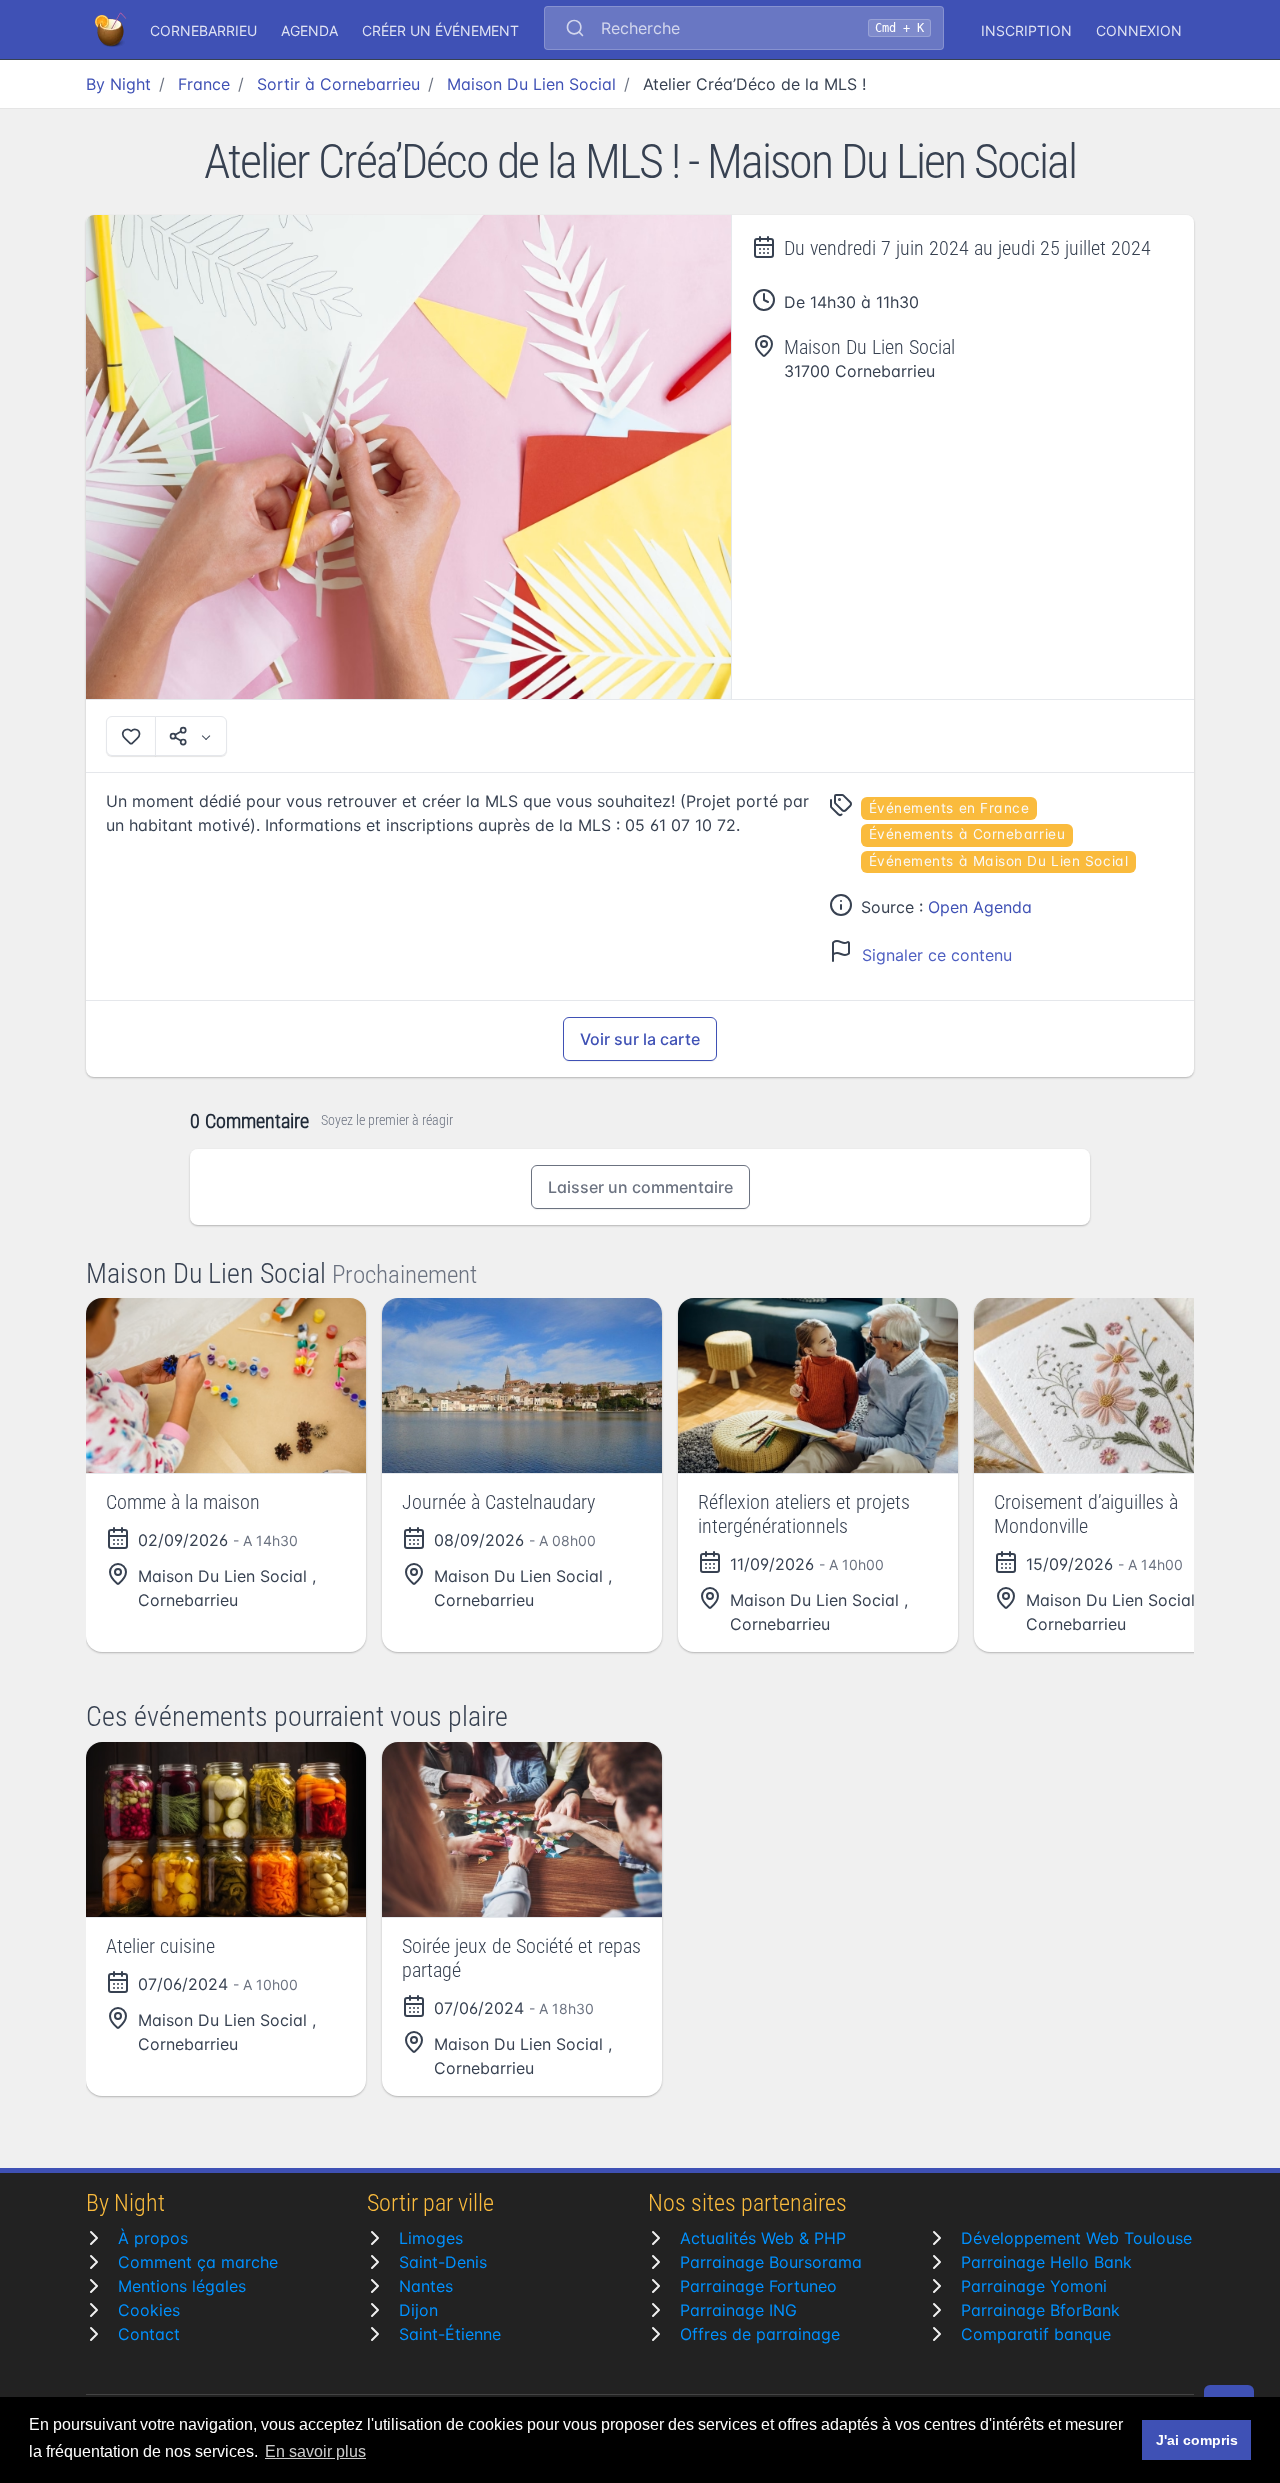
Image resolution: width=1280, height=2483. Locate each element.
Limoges (431, 2238)
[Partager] (191, 736)
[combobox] (744, 30)
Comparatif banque (1036, 2334)
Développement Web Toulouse (1076, 2238)
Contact (149, 2334)
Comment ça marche (198, 2262)
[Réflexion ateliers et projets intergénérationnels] (818, 1385)
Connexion (1139, 30)
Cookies (149, 2310)
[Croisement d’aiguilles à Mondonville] (1114, 1385)
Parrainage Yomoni (1034, 2286)
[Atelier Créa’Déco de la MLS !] (409, 457)
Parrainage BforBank (1040, 2310)
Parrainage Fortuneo (758, 2286)
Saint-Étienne (450, 2334)
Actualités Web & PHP (763, 2238)
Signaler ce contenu (937, 955)
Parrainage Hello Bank (1046, 2262)
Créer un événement (440, 30)
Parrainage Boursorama (771, 2262)
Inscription (1026, 30)
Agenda (309, 30)
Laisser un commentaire (640, 1187)
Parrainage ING (738, 2310)
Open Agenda (980, 907)
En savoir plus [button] (315, 2451)
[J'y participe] (131, 736)
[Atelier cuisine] (226, 1829)
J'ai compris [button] (1197, 2440)
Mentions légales (182, 2286)
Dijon (418, 2310)
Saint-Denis (443, 2262)
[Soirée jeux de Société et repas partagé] (522, 1829)
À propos (153, 2238)
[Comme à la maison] (226, 1385)
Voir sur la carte (640, 1039)
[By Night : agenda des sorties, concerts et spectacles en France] (112, 30)
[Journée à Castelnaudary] (522, 1385)
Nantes (426, 2286)
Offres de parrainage (760, 2334)
